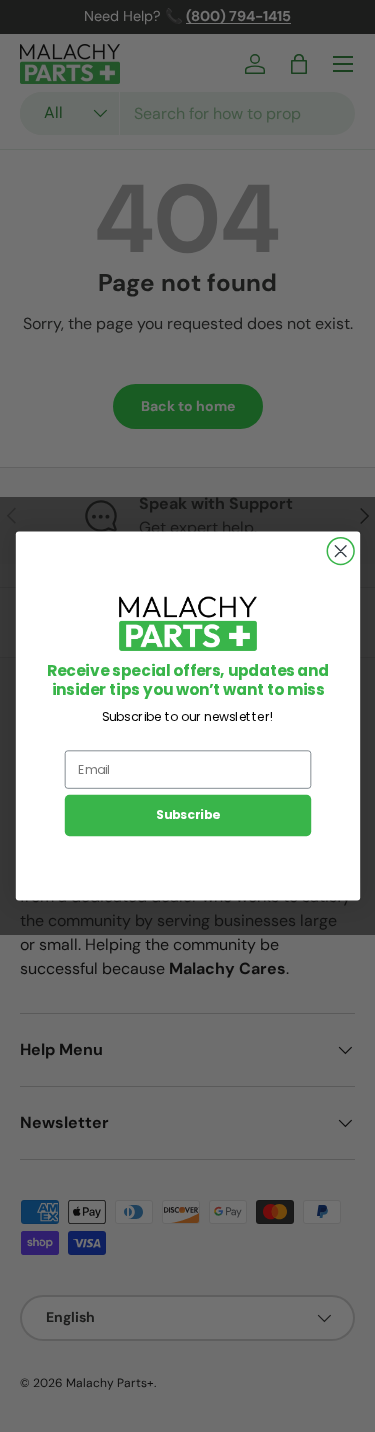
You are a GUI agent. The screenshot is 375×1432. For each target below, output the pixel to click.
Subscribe (187, 816)
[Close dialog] (340, 551)
